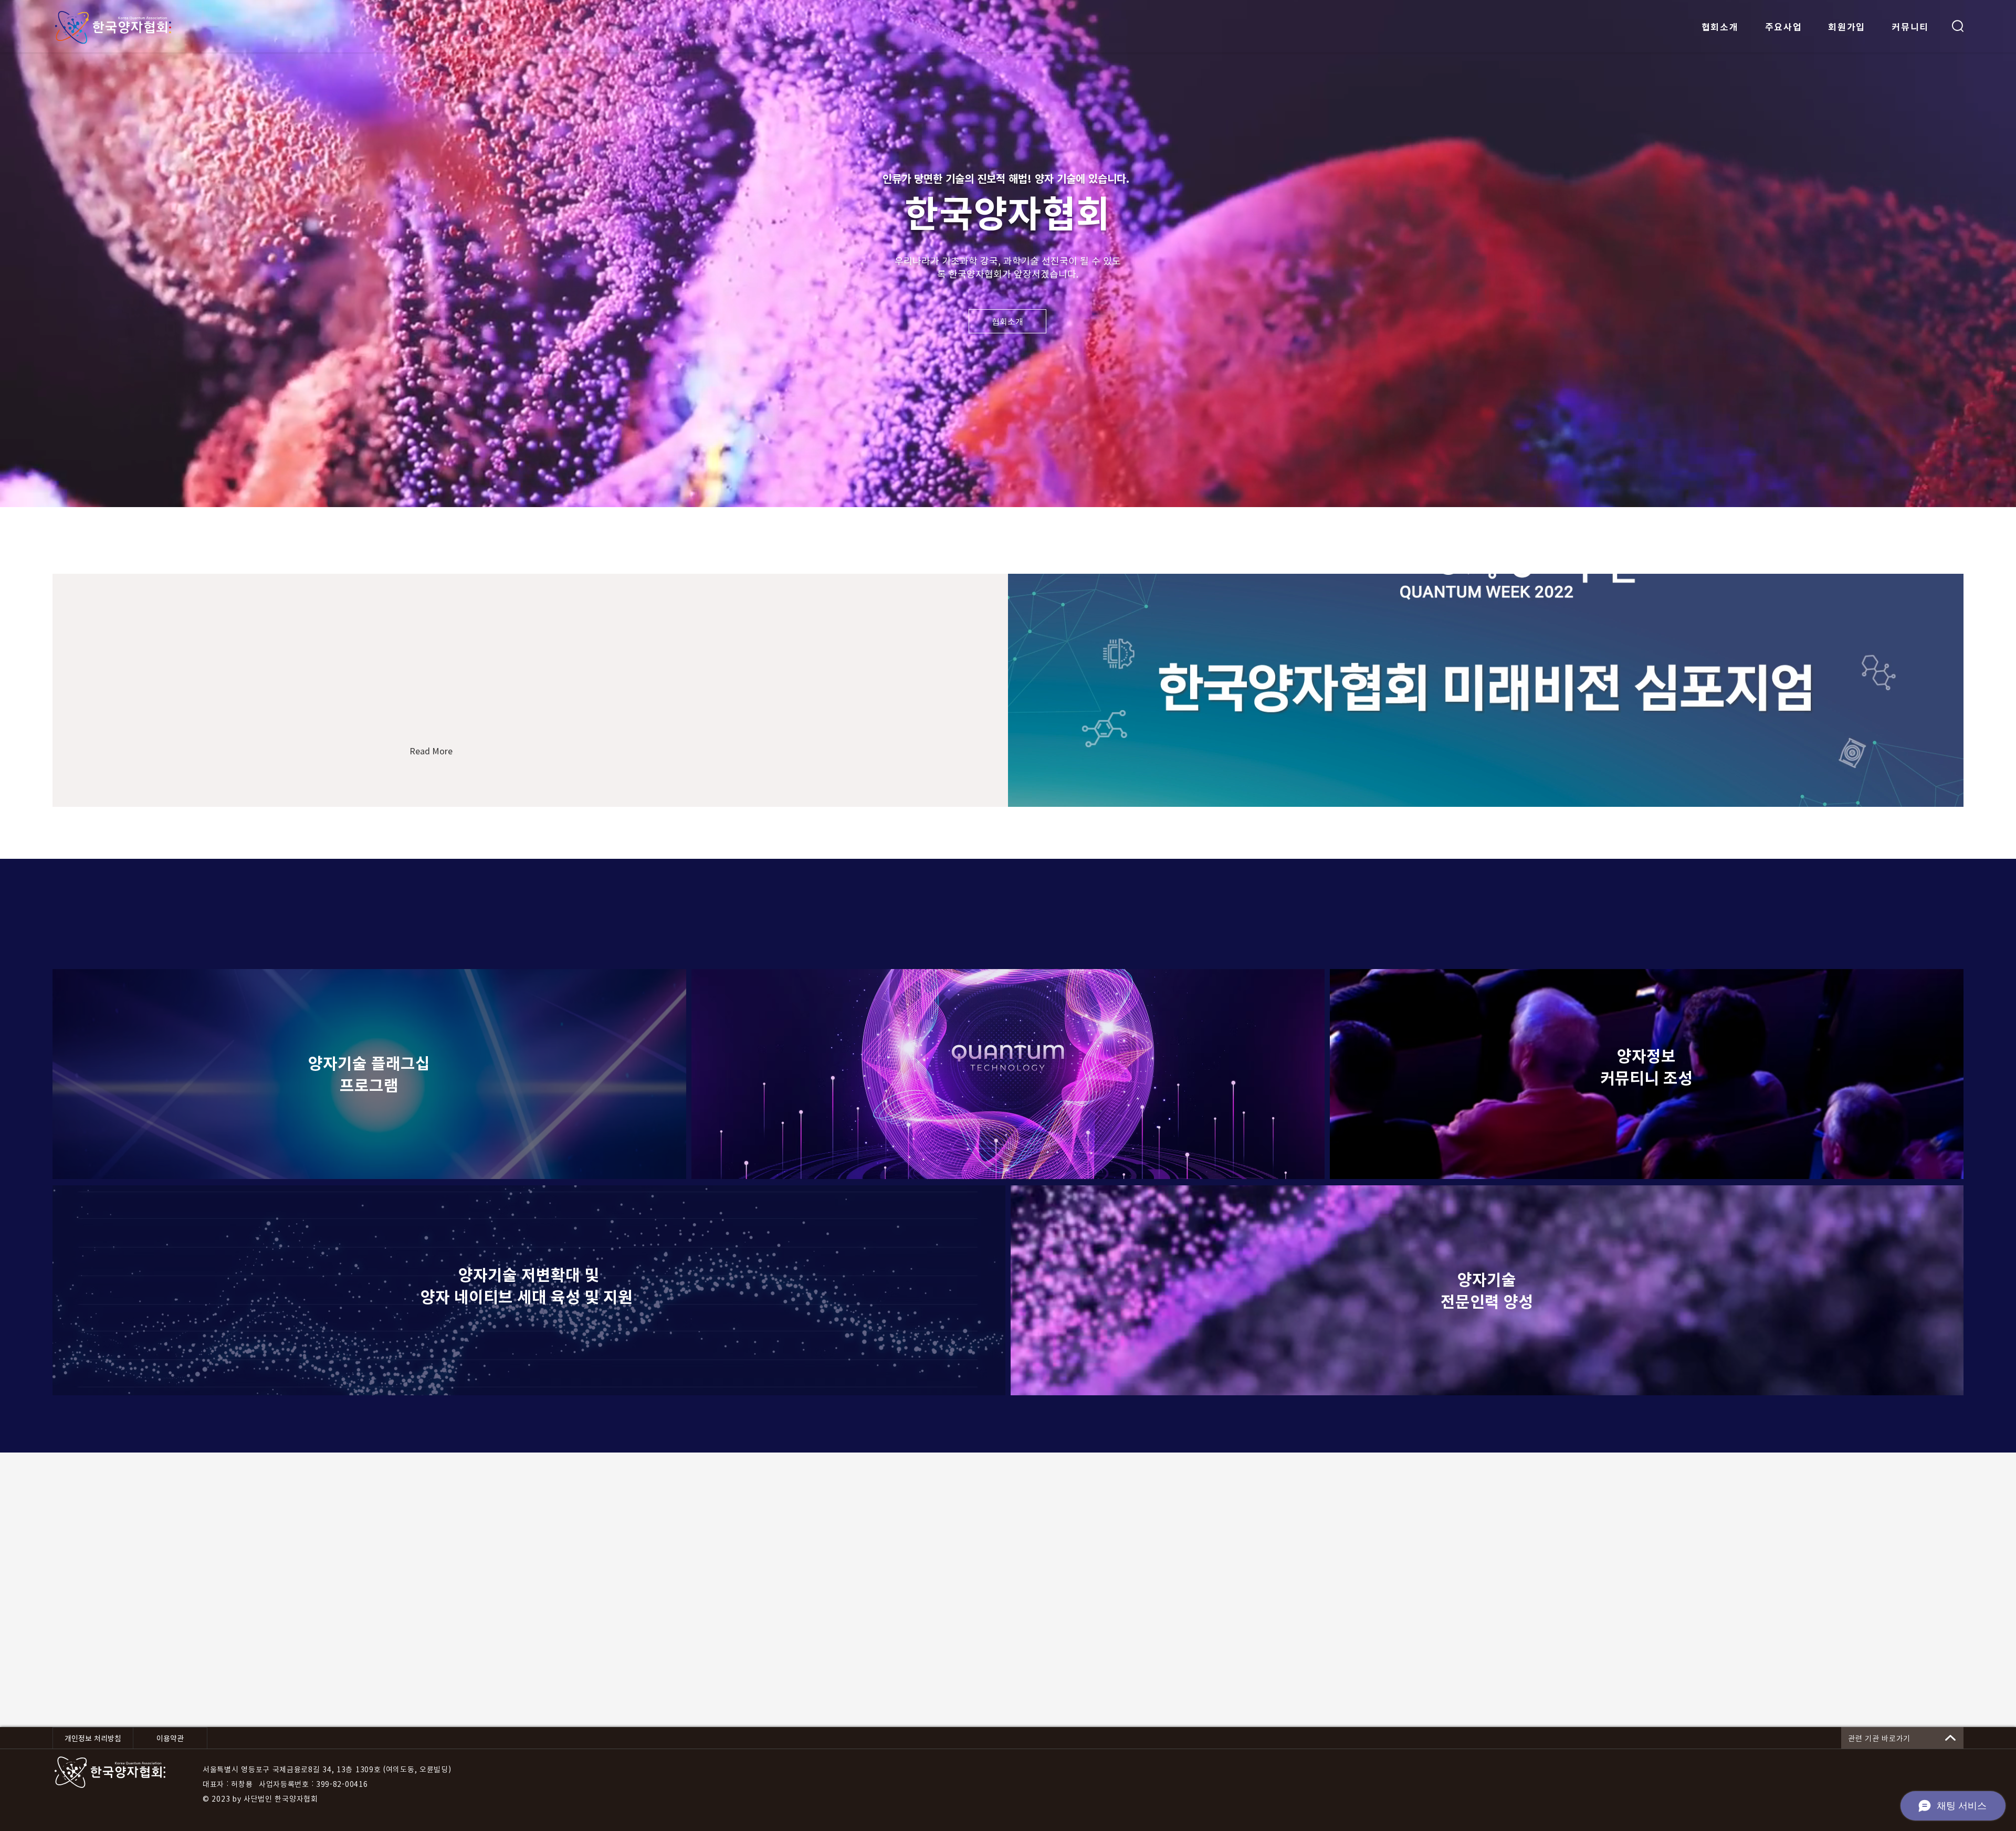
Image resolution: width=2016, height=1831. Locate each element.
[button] (1958, 26)
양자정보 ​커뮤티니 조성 (1646, 1066)
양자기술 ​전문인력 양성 (1487, 1290)
